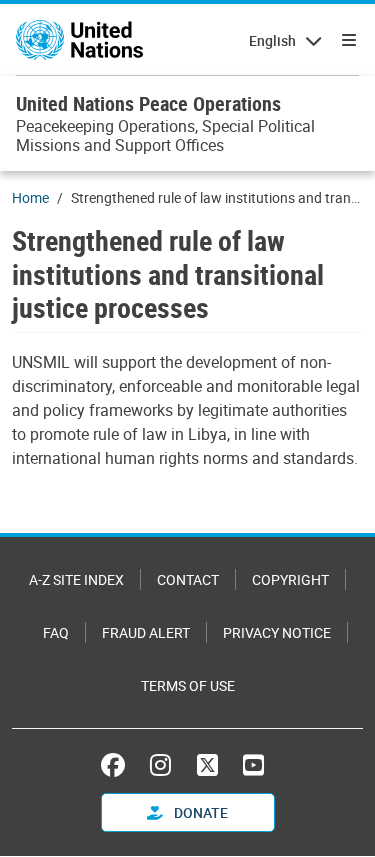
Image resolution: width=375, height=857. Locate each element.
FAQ (56, 632)
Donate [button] (199, 812)
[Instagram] (160, 765)
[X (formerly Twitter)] (207, 765)
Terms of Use (188, 685)
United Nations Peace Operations (148, 103)
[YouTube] (253, 765)
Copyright (290, 579)
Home (30, 197)
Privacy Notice (277, 632)
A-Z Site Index (76, 579)
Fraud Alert (146, 632)
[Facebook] (118, 765)
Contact (188, 579)
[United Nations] (79, 40)
